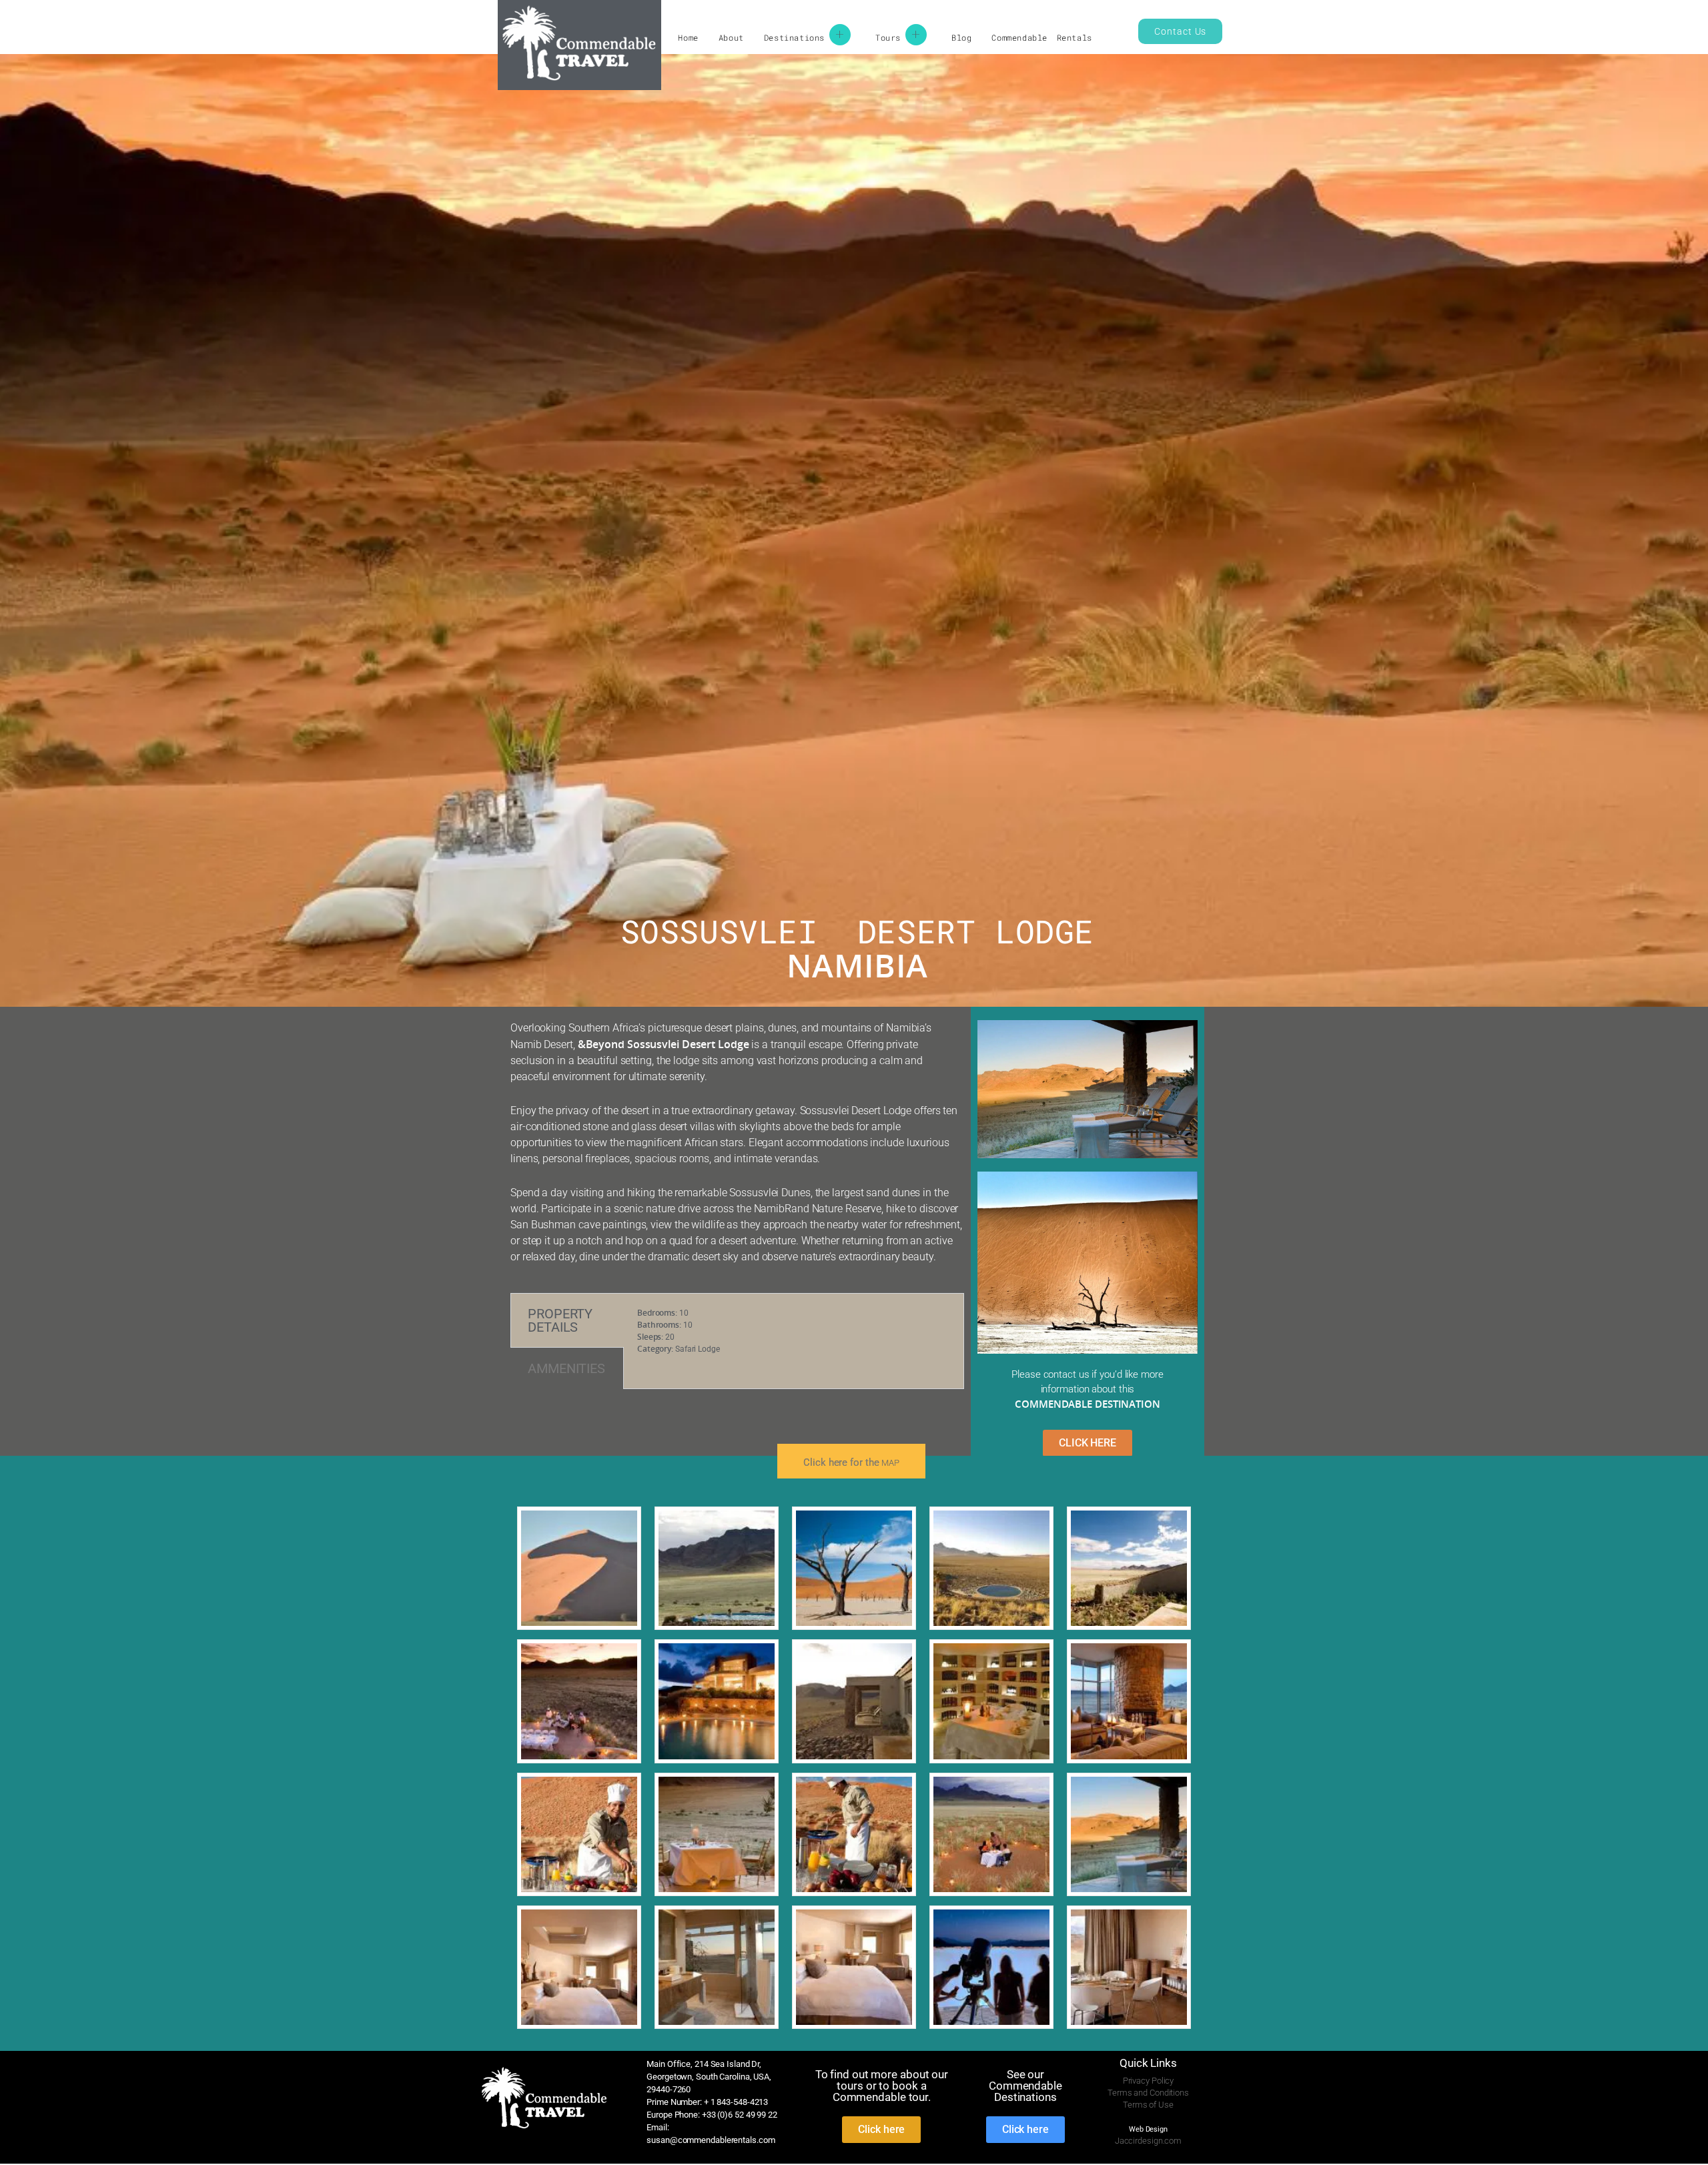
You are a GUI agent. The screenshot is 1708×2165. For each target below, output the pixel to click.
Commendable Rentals (1041, 37)
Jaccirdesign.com (1148, 2141)
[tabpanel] (794, 1340)
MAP (890, 1463)
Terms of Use (1148, 2105)
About (731, 37)
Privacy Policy (1149, 2081)
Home (688, 37)
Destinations (794, 37)
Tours (888, 37)
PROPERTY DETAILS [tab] (560, 1320)
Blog (961, 37)
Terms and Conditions (1148, 2093)
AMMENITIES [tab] (566, 1368)
